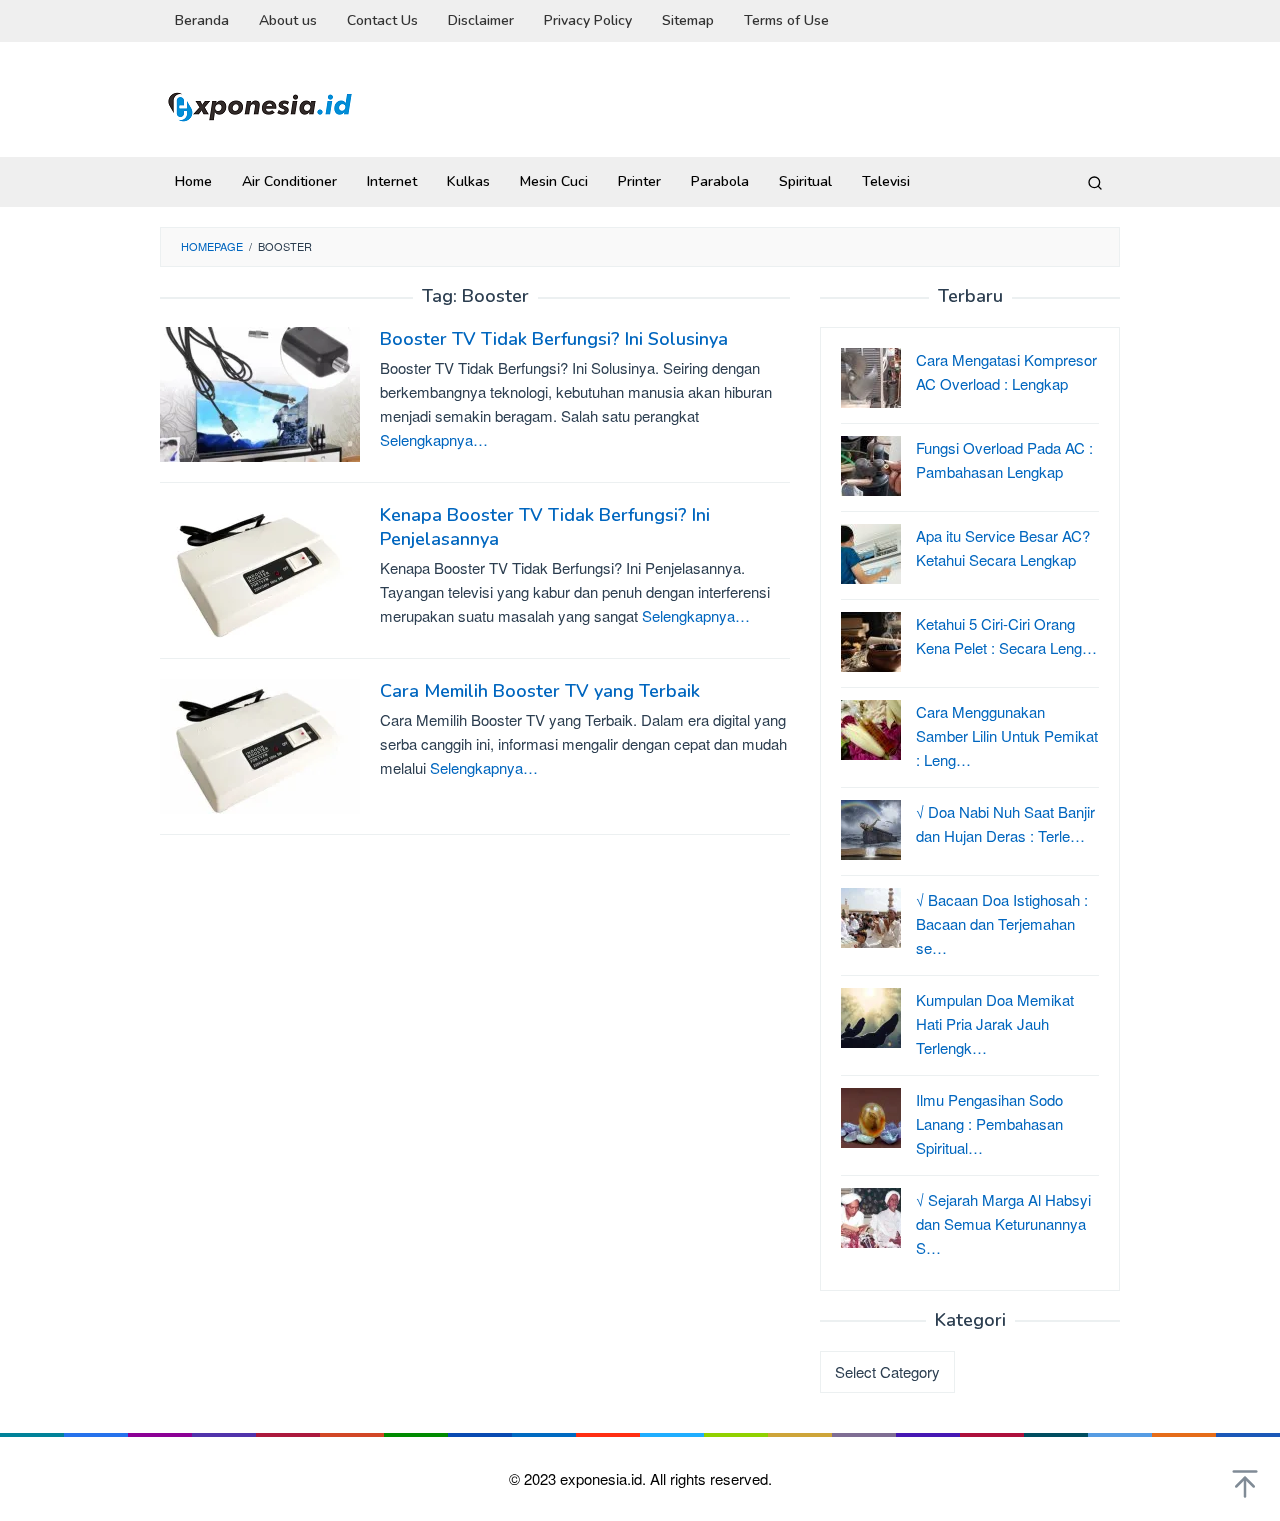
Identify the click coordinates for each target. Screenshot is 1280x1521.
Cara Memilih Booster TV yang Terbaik (540, 691)
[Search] (1095, 182)
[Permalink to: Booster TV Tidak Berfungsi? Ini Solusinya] (260, 391)
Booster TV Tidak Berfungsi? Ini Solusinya (554, 339)
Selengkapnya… (434, 439)
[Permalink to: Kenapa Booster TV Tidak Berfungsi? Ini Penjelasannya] (260, 567)
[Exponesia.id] (260, 104)
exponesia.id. (605, 1478)
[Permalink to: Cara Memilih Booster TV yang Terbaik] (260, 743)
